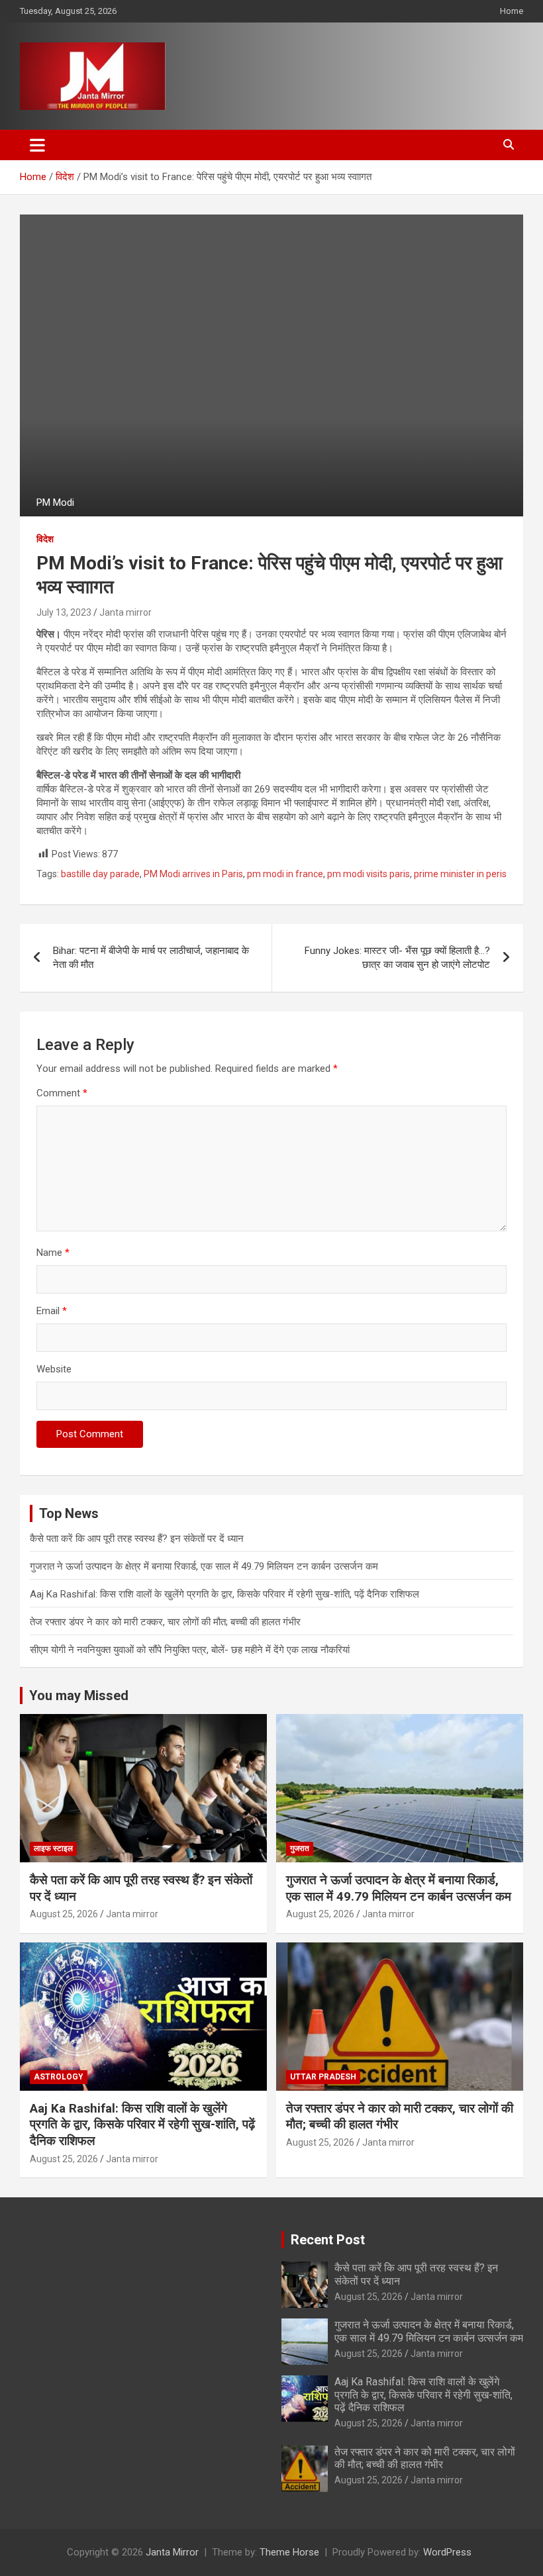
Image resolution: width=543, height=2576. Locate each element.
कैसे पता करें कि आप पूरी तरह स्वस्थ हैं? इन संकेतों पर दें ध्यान (137, 1539)
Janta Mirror (172, 2552)
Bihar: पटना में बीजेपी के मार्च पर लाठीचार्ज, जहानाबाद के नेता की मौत (151, 958)
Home (512, 11)
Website (54, 1369)
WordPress (447, 2552)
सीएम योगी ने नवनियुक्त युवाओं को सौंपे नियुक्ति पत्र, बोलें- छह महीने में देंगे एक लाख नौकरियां (190, 1650)
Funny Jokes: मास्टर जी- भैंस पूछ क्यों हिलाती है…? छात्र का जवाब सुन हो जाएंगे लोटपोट (397, 958)
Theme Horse (289, 2552)
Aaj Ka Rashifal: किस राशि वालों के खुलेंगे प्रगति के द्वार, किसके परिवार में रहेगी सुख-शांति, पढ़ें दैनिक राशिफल (224, 1594)
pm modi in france (285, 874)
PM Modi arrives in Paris (193, 874)
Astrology (59, 2077)
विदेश (45, 539)
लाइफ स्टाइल (53, 1848)
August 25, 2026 (64, 1914)
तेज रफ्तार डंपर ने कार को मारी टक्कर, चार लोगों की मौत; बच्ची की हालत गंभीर (165, 1622)
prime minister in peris (460, 874)
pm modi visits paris (369, 874)
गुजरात (300, 1848)
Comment (62, 1093)
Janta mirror (125, 612)
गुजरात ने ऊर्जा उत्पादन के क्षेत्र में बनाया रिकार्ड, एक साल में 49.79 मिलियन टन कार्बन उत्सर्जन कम (204, 1566)
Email (52, 1311)
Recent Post (328, 2240)
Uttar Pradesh (323, 2077)
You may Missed (79, 1695)
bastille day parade (100, 874)
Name (53, 1253)
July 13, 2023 (64, 612)
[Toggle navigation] (37, 145)
